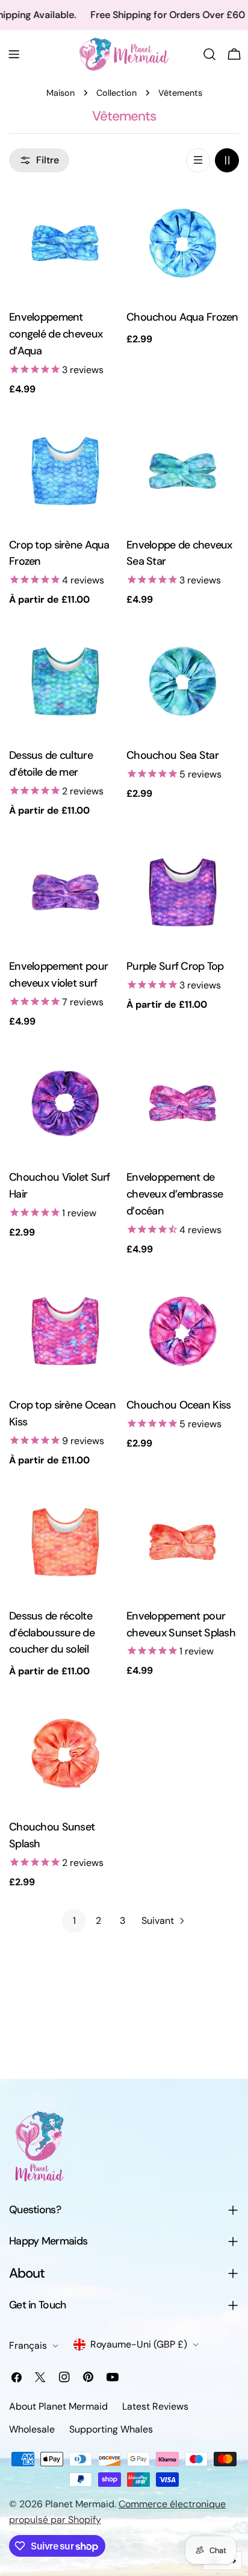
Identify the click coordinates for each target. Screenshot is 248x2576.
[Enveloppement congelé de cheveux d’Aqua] (65, 243)
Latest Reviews (155, 2406)
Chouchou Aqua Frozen (182, 317)
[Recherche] (209, 54)
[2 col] (227, 160)
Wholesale (32, 2429)
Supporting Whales (111, 2429)
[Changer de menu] (14, 54)
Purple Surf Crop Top (175, 966)
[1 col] (198, 160)
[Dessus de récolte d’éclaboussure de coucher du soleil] (65, 1542)
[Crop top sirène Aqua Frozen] (65, 471)
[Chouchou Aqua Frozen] (183, 243)
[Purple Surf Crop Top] (183, 892)
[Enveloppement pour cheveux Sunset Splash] (183, 1542)
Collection (116, 93)
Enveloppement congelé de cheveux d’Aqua (56, 334)
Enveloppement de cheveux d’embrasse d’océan (175, 1194)
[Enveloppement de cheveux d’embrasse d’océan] (183, 1103)
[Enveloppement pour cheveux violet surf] (65, 892)
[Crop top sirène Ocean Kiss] (65, 1331)
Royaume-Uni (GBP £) (139, 2344)
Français (28, 2345)
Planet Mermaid (80, 2504)
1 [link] (74, 1921)
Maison (60, 93)
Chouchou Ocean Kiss (178, 1405)
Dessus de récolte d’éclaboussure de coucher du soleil (52, 1633)
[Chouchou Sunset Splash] (65, 1753)
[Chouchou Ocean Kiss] (183, 1331)
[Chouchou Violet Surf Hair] (65, 1103)
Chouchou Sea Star (172, 755)
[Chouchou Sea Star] (183, 681)
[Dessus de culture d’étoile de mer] (65, 681)
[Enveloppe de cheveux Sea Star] (183, 471)
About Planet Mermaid (58, 2406)
